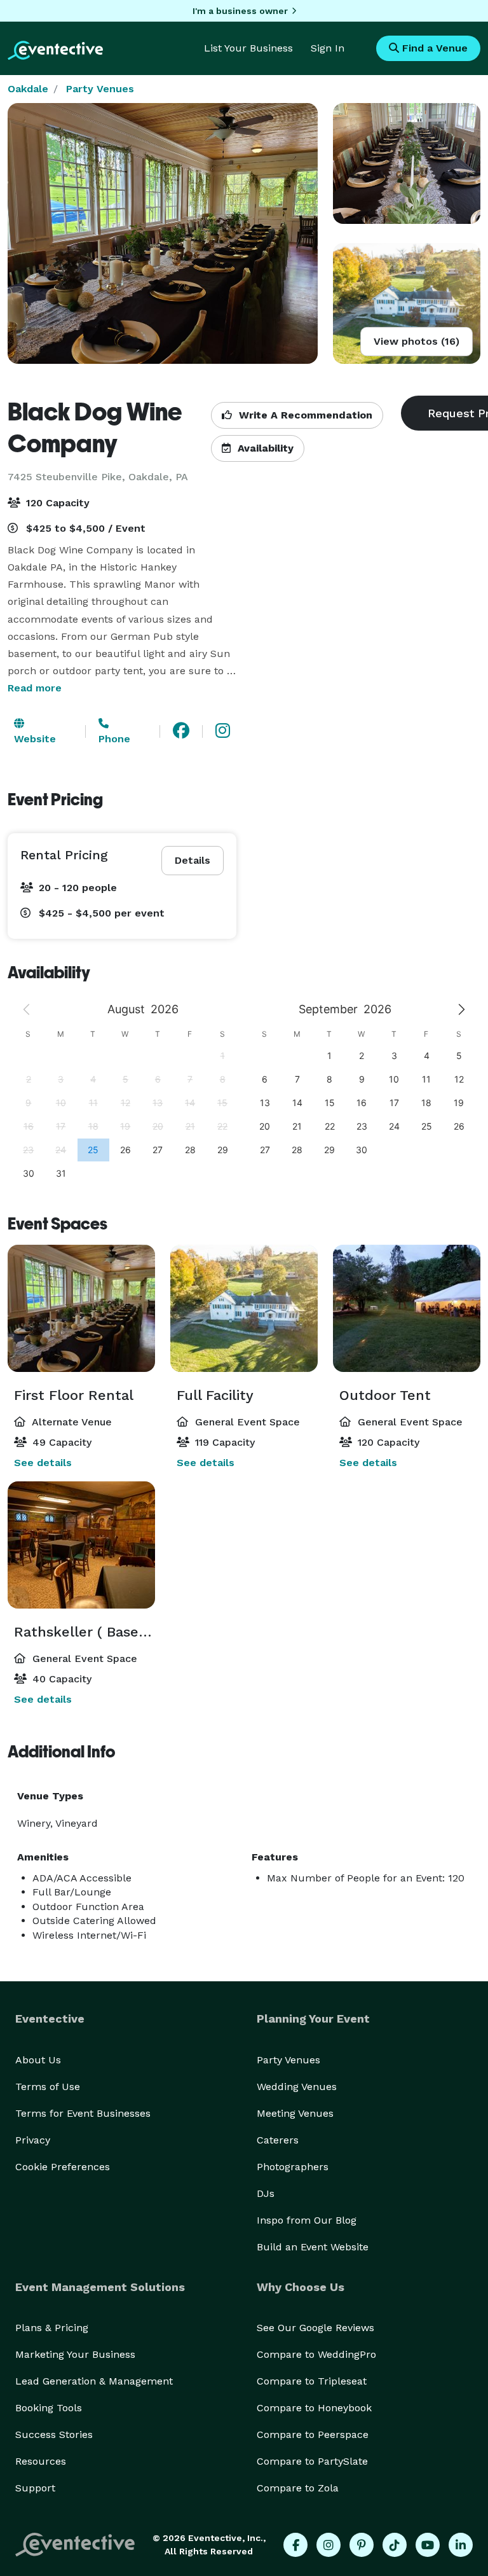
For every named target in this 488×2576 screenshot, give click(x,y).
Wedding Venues (297, 2087)
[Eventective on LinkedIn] (461, 2545)
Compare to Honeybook (314, 2408)
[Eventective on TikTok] (395, 2545)
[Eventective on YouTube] (428, 2545)
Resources (41, 2461)
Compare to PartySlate (312, 2461)
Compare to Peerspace (313, 2434)
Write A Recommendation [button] (304, 415)
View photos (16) (417, 341)
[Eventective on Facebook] (295, 2545)
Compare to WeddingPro (316, 2354)
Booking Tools (49, 2408)
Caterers (278, 2140)
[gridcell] (93, 1150)
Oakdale (28, 89)
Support (35, 2488)
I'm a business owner (240, 11)
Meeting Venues (295, 2113)
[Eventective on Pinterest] (362, 2545)
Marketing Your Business (75, 2354)
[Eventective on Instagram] (329, 2545)
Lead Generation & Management (94, 2381)
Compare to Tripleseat (312, 2381)
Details (193, 860)
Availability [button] (264, 448)
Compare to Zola (298, 2488)
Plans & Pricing (52, 2328)
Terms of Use (48, 2087)
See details (43, 1463)
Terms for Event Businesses (83, 2113)
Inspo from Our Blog (307, 2220)
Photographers (293, 2167)
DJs (266, 2193)
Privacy (33, 2140)
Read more (35, 688)
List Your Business (248, 48)
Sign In (328, 48)
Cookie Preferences (63, 2167)
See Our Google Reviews (315, 2328)
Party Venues (100, 89)
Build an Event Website (313, 2247)
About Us (38, 2060)
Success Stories (54, 2434)
